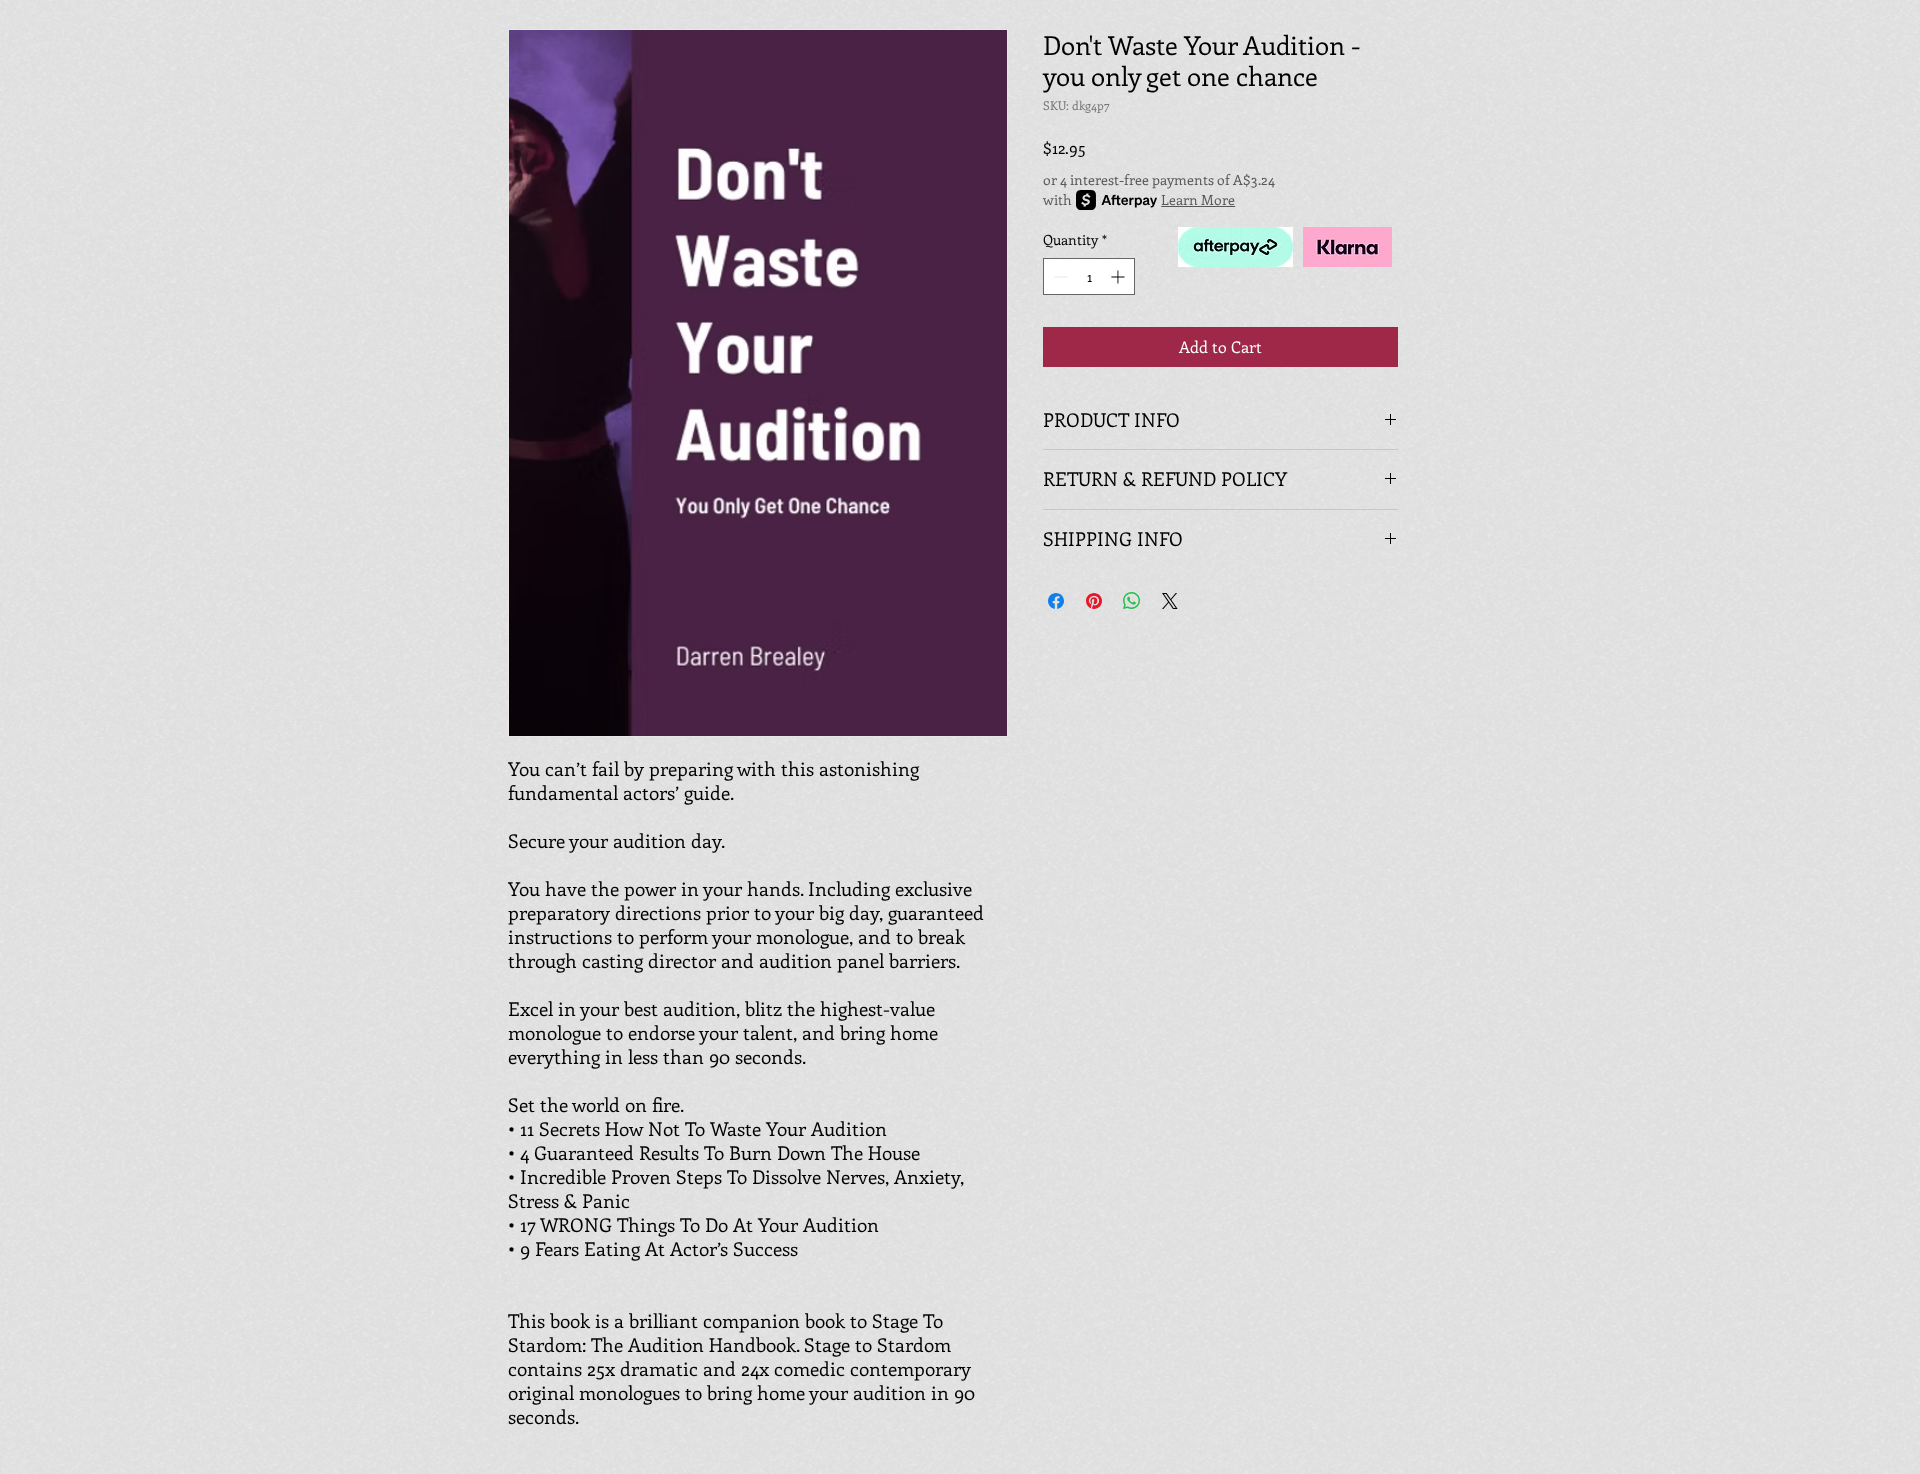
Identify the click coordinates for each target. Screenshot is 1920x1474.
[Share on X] (1170, 601)
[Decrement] (1058, 276)
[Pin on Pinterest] (1094, 601)
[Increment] (1119, 276)
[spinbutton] (1089, 276)
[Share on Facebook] (1056, 601)
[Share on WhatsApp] (1132, 601)
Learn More (1198, 199)
